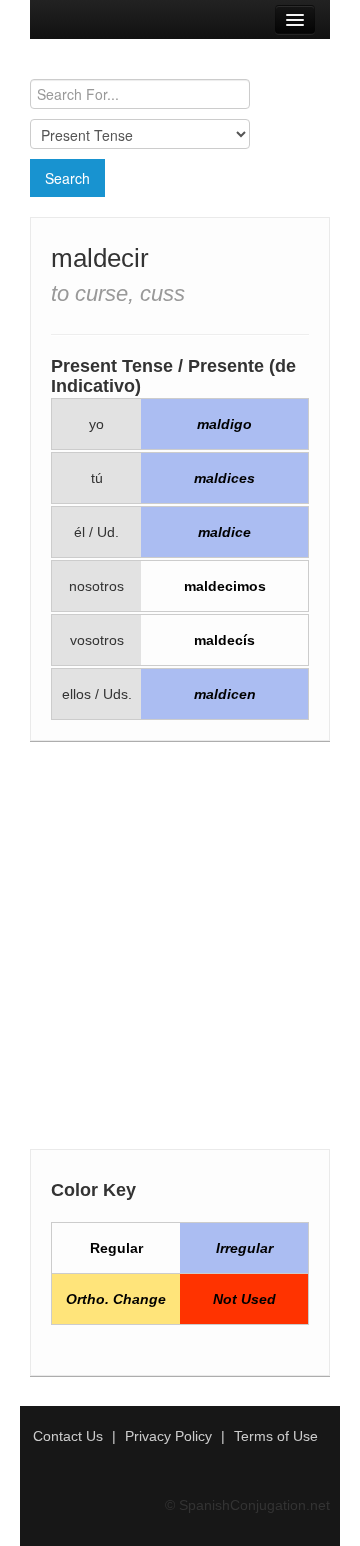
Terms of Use (276, 1436)
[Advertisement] (180, 951)
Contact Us (68, 1436)
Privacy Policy (168, 1436)
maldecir (100, 258)
